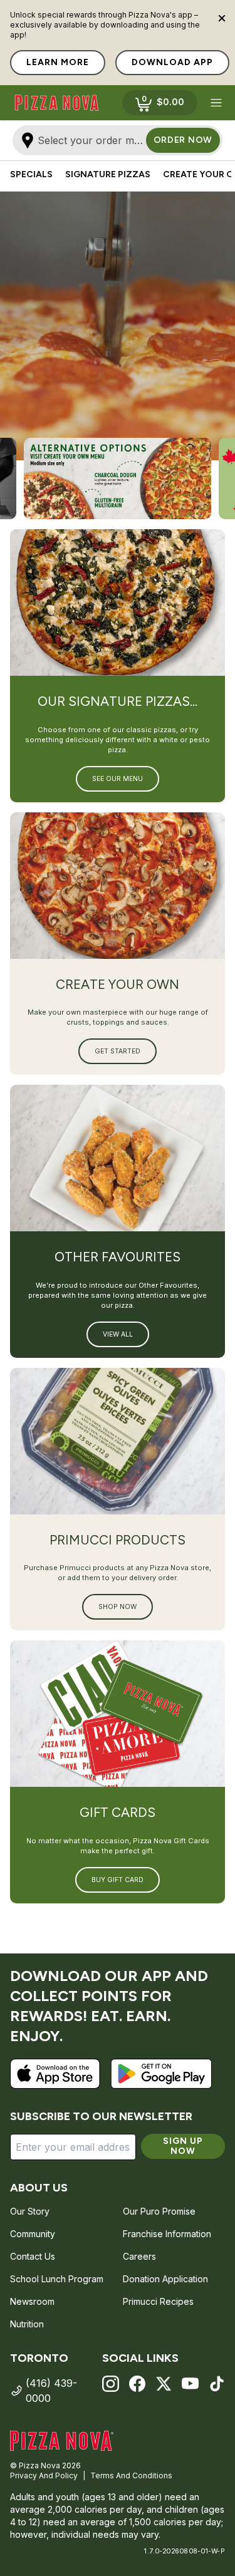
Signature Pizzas (108, 174)
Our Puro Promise (159, 2211)
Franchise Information (167, 2234)
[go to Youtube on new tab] (190, 2384)
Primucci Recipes (158, 2301)
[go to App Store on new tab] (55, 2074)
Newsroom (32, 2301)
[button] (216, 103)
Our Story (30, 2211)
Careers (139, 2256)
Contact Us (33, 2256)
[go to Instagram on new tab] (110, 2384)
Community (33, 2234)
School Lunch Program (57, 2279)
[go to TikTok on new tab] (217, 2384)
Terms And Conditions (131, 2475)
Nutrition (27, 2324)
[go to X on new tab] (164, 2384)
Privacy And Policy (44, 2475)
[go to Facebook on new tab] (137, 2384)
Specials (31, 174)
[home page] (57, 103)
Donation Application (165, 2279)
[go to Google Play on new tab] (161, 2074)
